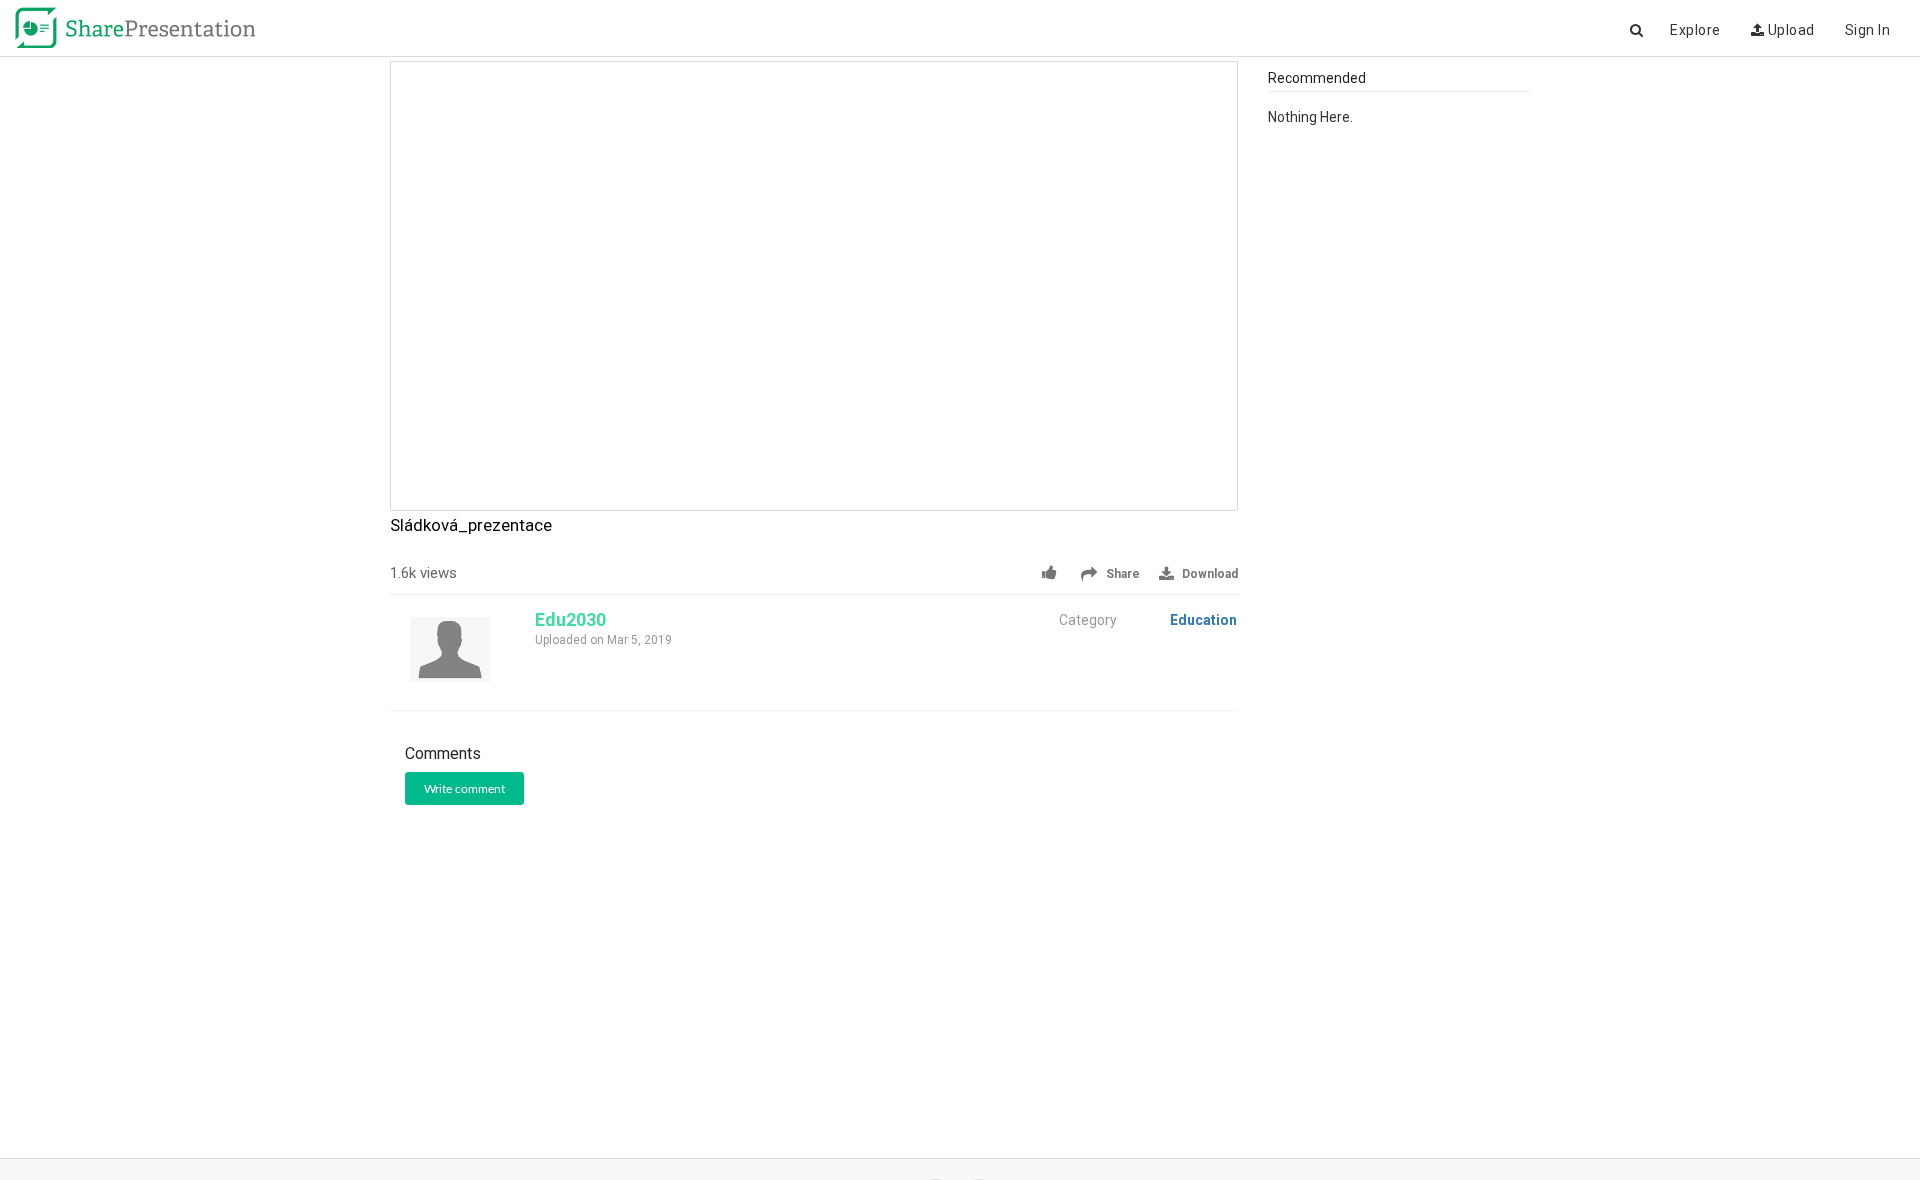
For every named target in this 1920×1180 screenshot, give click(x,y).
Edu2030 (570, 619)
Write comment (464, 789)
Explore (1695, 30)
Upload (1789, 30)
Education (1203, 620)
